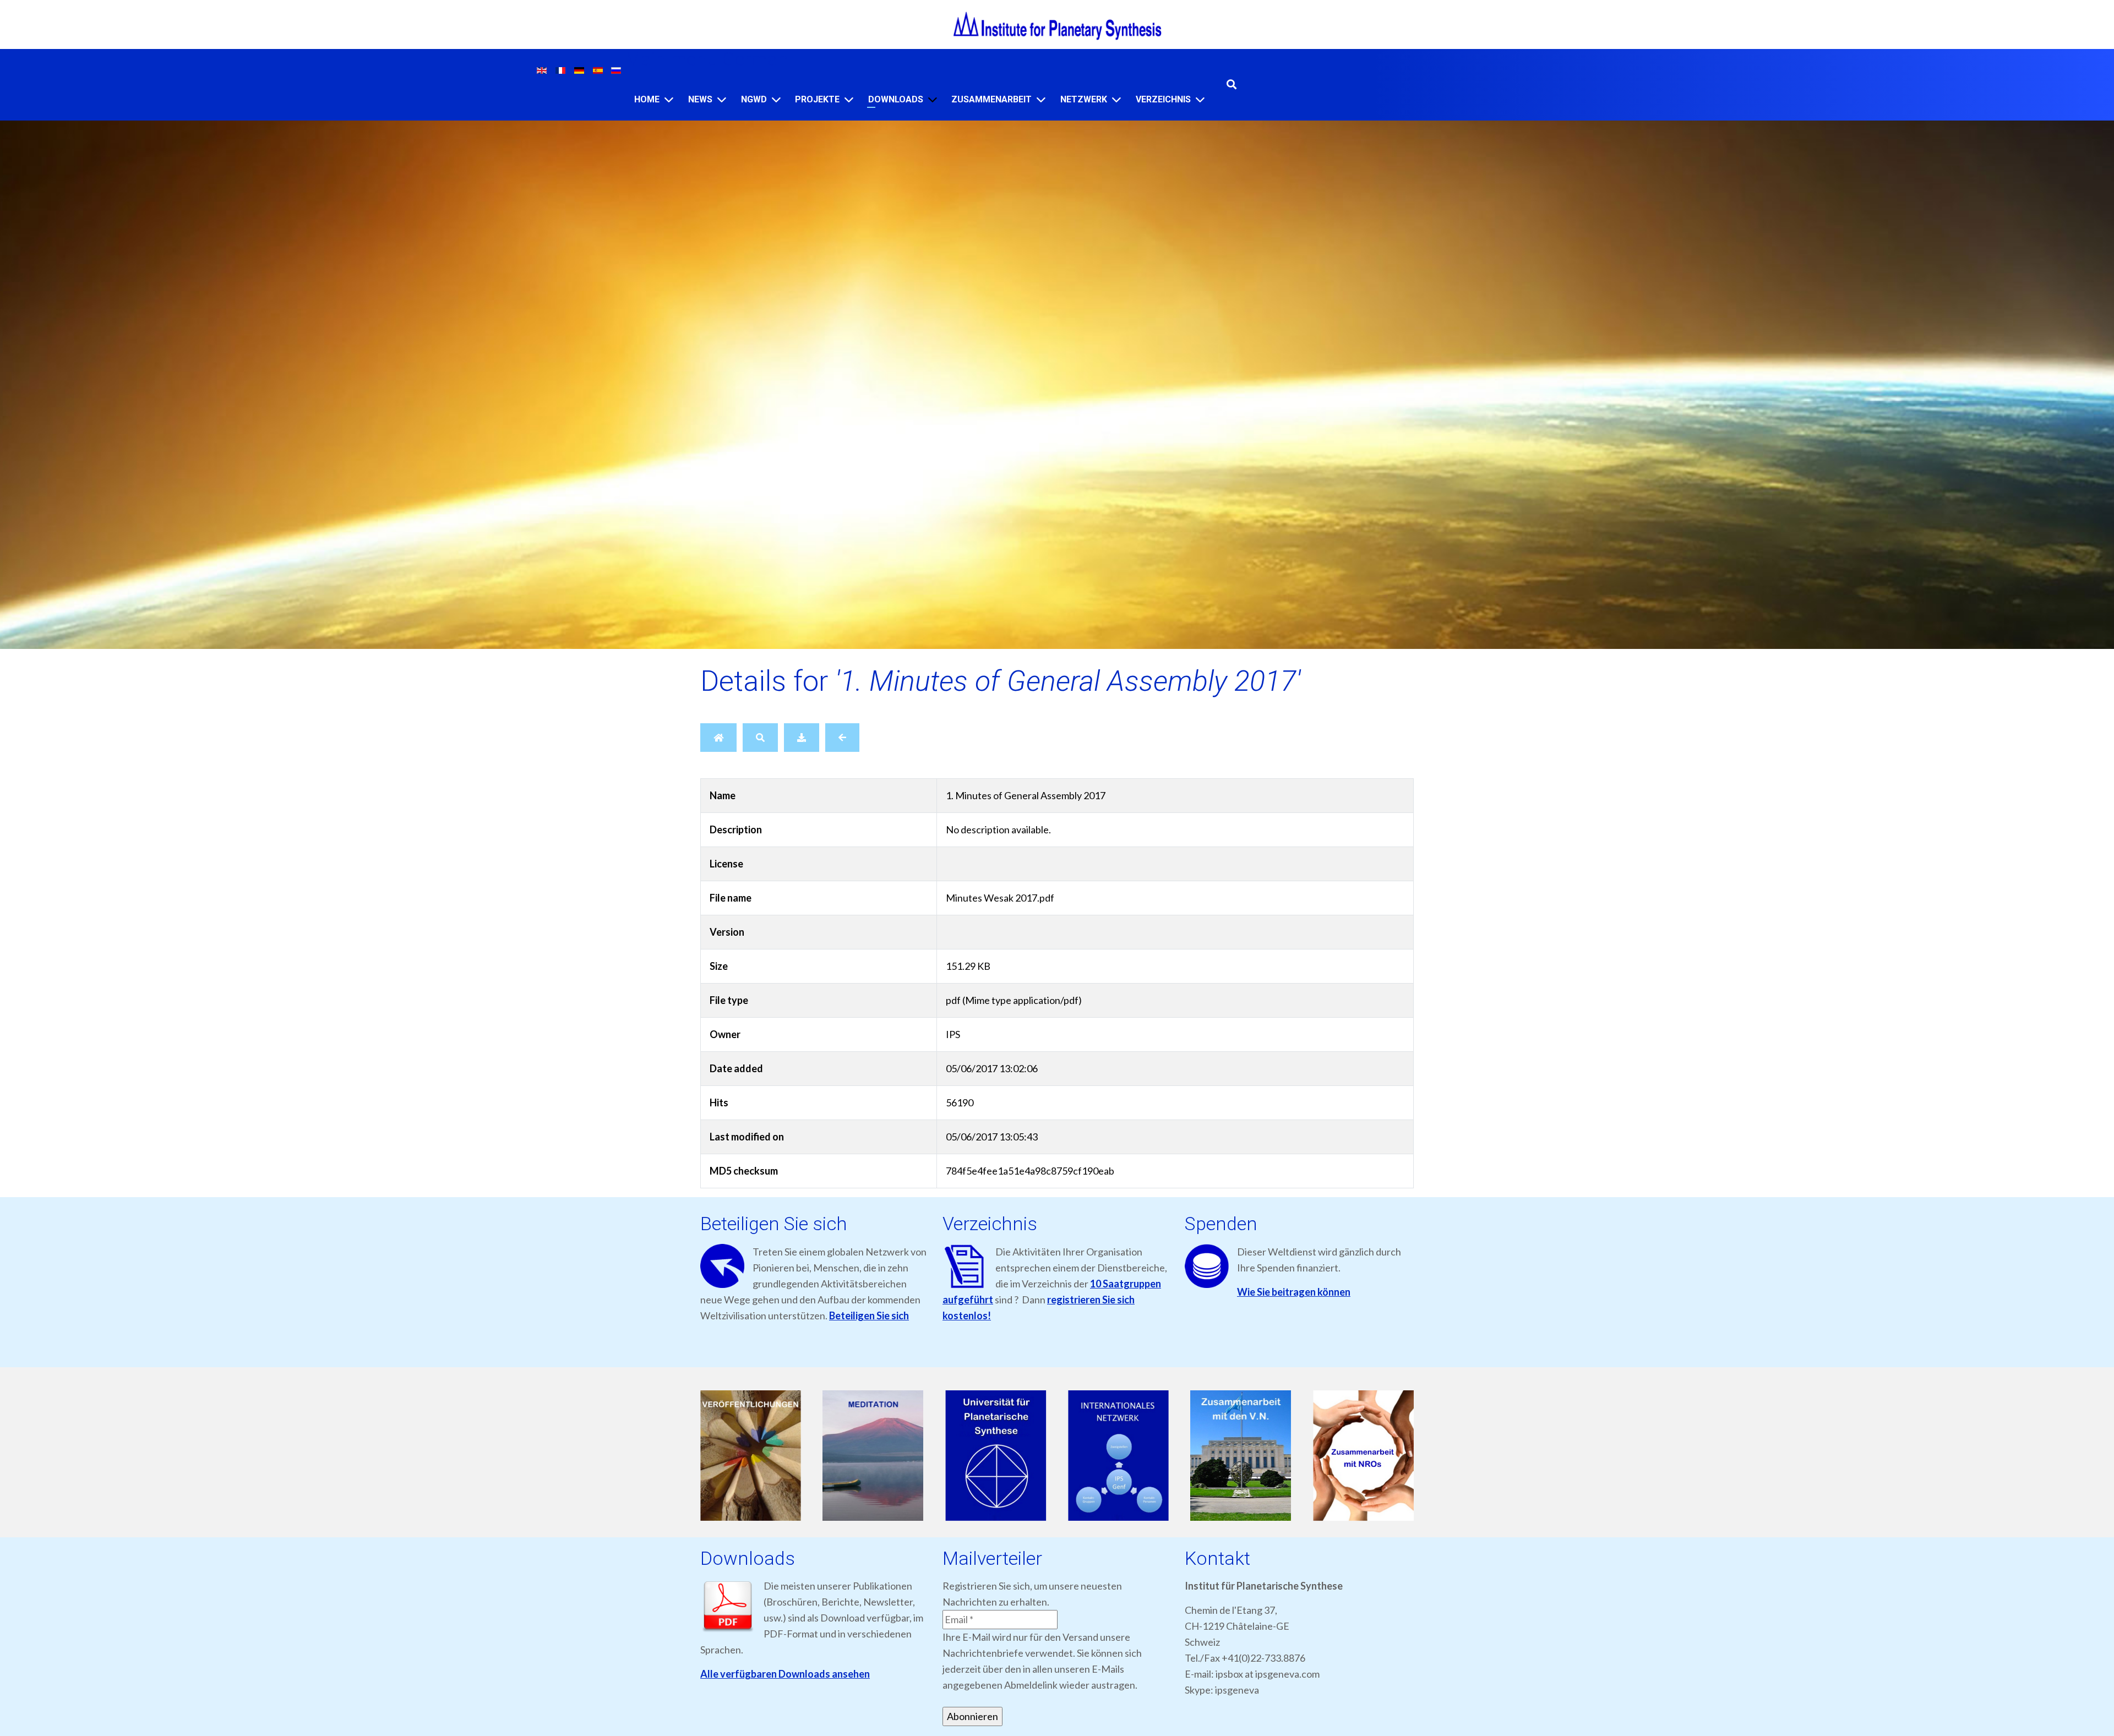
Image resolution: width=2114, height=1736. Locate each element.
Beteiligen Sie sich (869, 1315)
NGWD (754, 99)
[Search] (760, 738)
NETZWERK (1084, 99)
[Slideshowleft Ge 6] (1363, 1456)
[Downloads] (933, 99)
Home (647, 99)
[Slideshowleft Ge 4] (1118, 1456)
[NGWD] (776, 99)
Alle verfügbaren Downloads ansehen (785, 1674)
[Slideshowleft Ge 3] (996, 1456)
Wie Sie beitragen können (1294, 1292)
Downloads (896, 99)
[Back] (842, 738)
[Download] (802, 738)
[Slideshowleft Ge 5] (1241, 1456)
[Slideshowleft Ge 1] (751, 1456)
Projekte (817, 99)
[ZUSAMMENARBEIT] (1041, 99)
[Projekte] (849, 99)
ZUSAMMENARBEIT (991, 99)
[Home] (669, 99)
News (700, 99)
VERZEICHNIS (1163, 99)
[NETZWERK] (1116, 99)
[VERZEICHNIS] (1200, 99)
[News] (722, 99)
